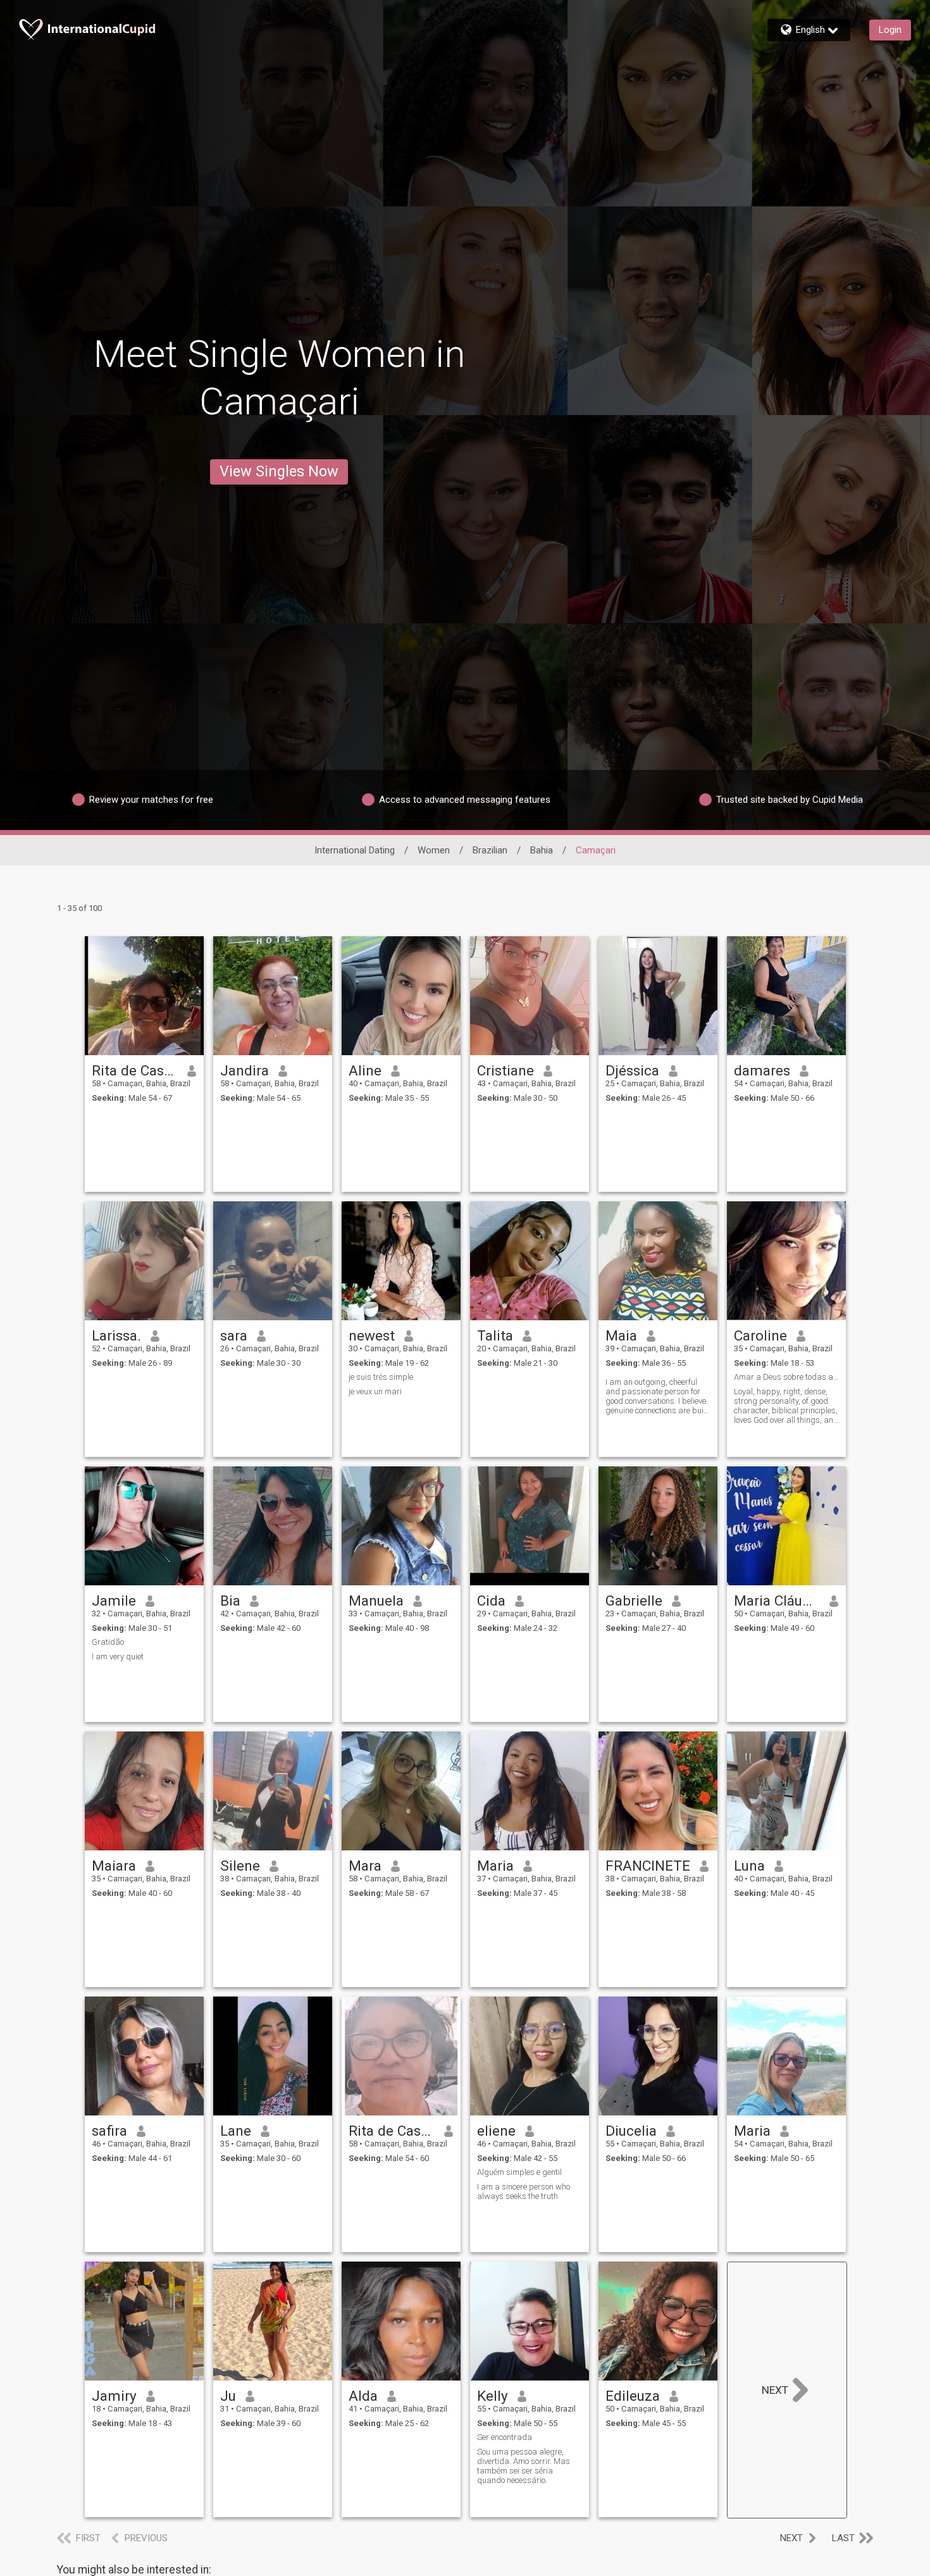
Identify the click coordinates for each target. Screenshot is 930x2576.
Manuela (376, 1601)
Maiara (114, 1866)
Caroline (760, 1335)
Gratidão (108, 1642)
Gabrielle (634, 1601)
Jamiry (114, 2396)
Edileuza (633, 2396)
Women (434, 850)
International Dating (355, 850)
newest (372, 1335)
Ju (228, 2396)
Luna (749, 1866)
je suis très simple (381, 1377)
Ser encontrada (505, 2437)
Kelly (493, 2396)
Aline (365, 1070)
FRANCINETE (648, 1866)
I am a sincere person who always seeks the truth (524, 2191)
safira (109, 2131)
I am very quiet (118, 1656)
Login (890, 30)
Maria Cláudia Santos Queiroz (777, 1601)
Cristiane (505, 1070)
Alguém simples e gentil (519, 2172)
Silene (240, 1866)
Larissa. (116, 1335)
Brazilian (490, 850)
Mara (365, 1866)
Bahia (542, 850)
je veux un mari (375, 1391)
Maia (621, 1335)
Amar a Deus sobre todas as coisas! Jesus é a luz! (786, 1377)
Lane (236, 2131)
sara (234, 1335)
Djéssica (632, 1070)
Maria (495, 1866)
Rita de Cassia (135, 1070)
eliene (496, 2131)
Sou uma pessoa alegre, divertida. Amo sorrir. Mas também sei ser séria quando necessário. (524, 2466)
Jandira (245, 1070)
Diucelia (631, 2131)
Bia (230, 1601)
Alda (363, 2396)
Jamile (114, 1601)
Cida (491, 1601)
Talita (495, 1335)
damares (762, 1070)
